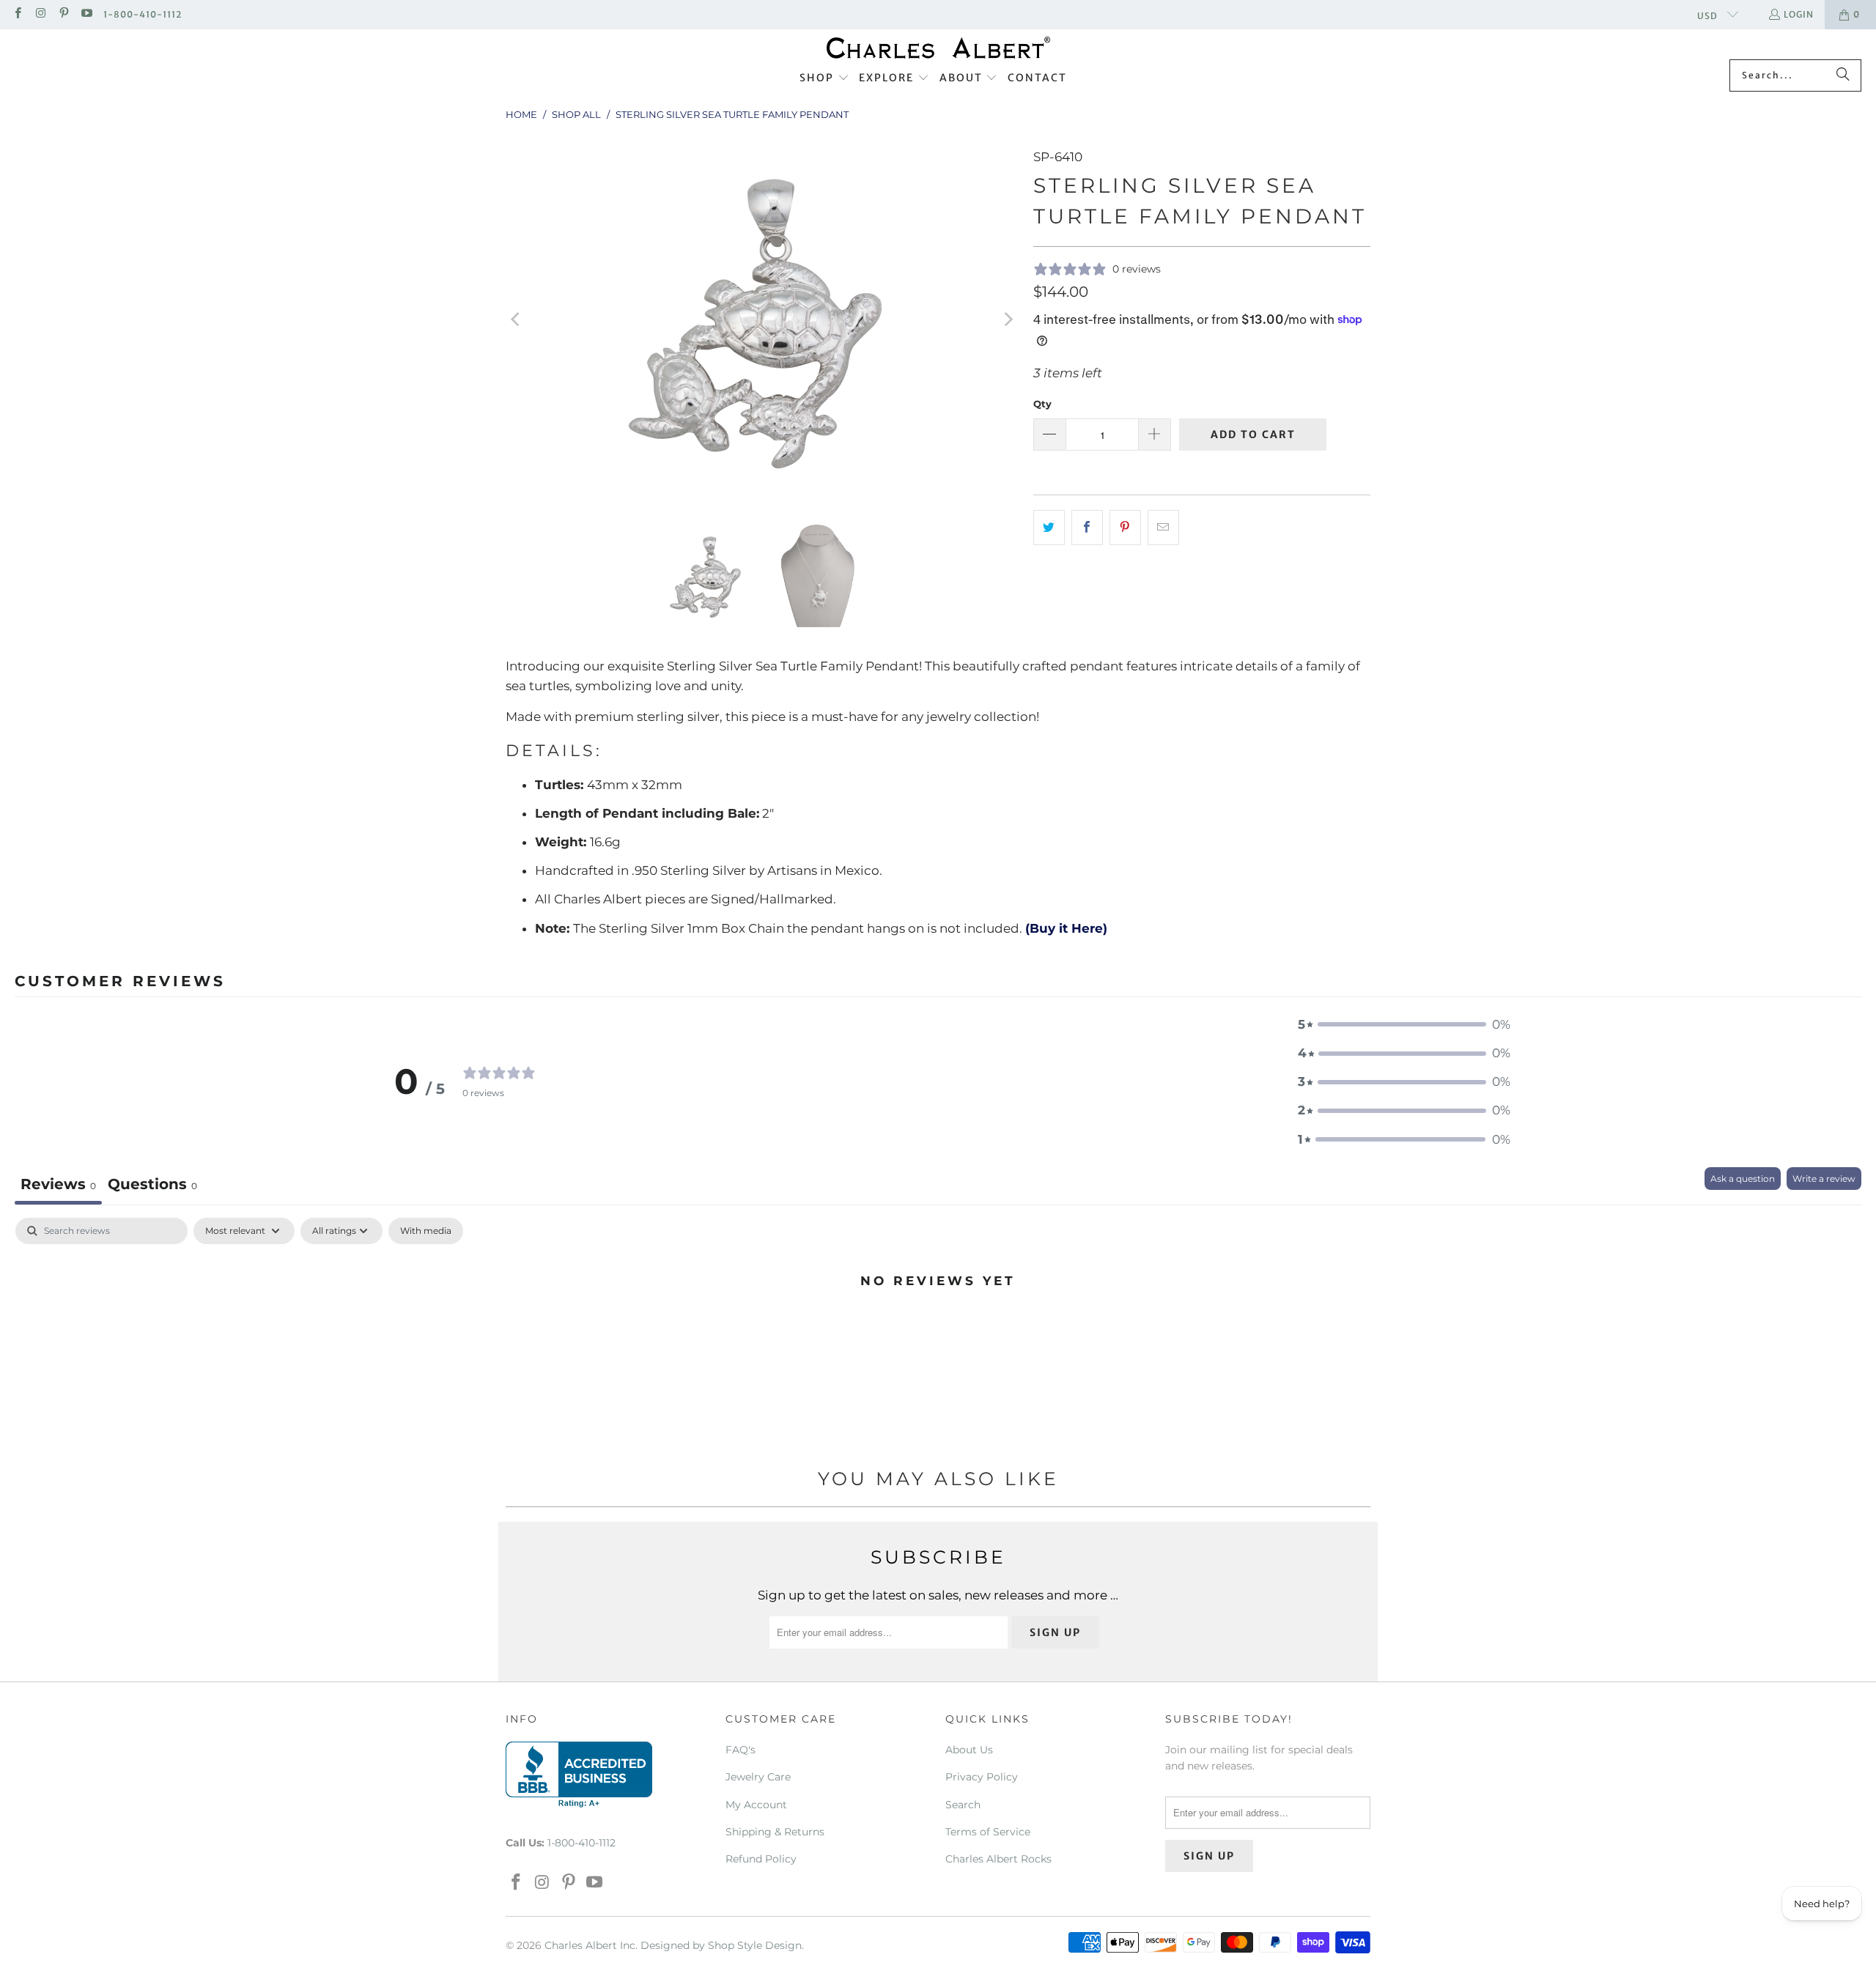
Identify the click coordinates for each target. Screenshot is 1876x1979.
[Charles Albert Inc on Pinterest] (63, 14)
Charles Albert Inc (590, 1945)
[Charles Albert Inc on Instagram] (40, 14)
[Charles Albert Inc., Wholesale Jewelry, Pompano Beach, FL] (579, 1775)
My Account (756, 1805)
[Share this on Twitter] (1049, 527)
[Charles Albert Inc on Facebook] (17, 14)
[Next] (1008, 319)
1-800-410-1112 (143, 14)
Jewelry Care (758, 1777)
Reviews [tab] (58, 1184)
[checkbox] (426, 1231)
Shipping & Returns (775, 1832)
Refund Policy (761, 1859)
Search (963, 1805)
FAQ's (741, 1750)
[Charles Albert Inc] (938, 48)
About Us (969, 1750)
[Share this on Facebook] (1087, 527)
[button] (824, 78)
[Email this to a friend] (1163, 527)
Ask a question (1743, 1179)
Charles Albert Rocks (998, 1859)
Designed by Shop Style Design (721, 1945)
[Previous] (517, 319)
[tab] (152, 1186)
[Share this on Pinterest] (1125, 527)
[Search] (1843, 75)
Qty (1042, 404)
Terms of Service (988, 1832)
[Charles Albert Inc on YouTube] (86, 14)
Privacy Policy (982, 1777)
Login (1799, 14)
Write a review (1824, 1179)
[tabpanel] (938, 1330)
